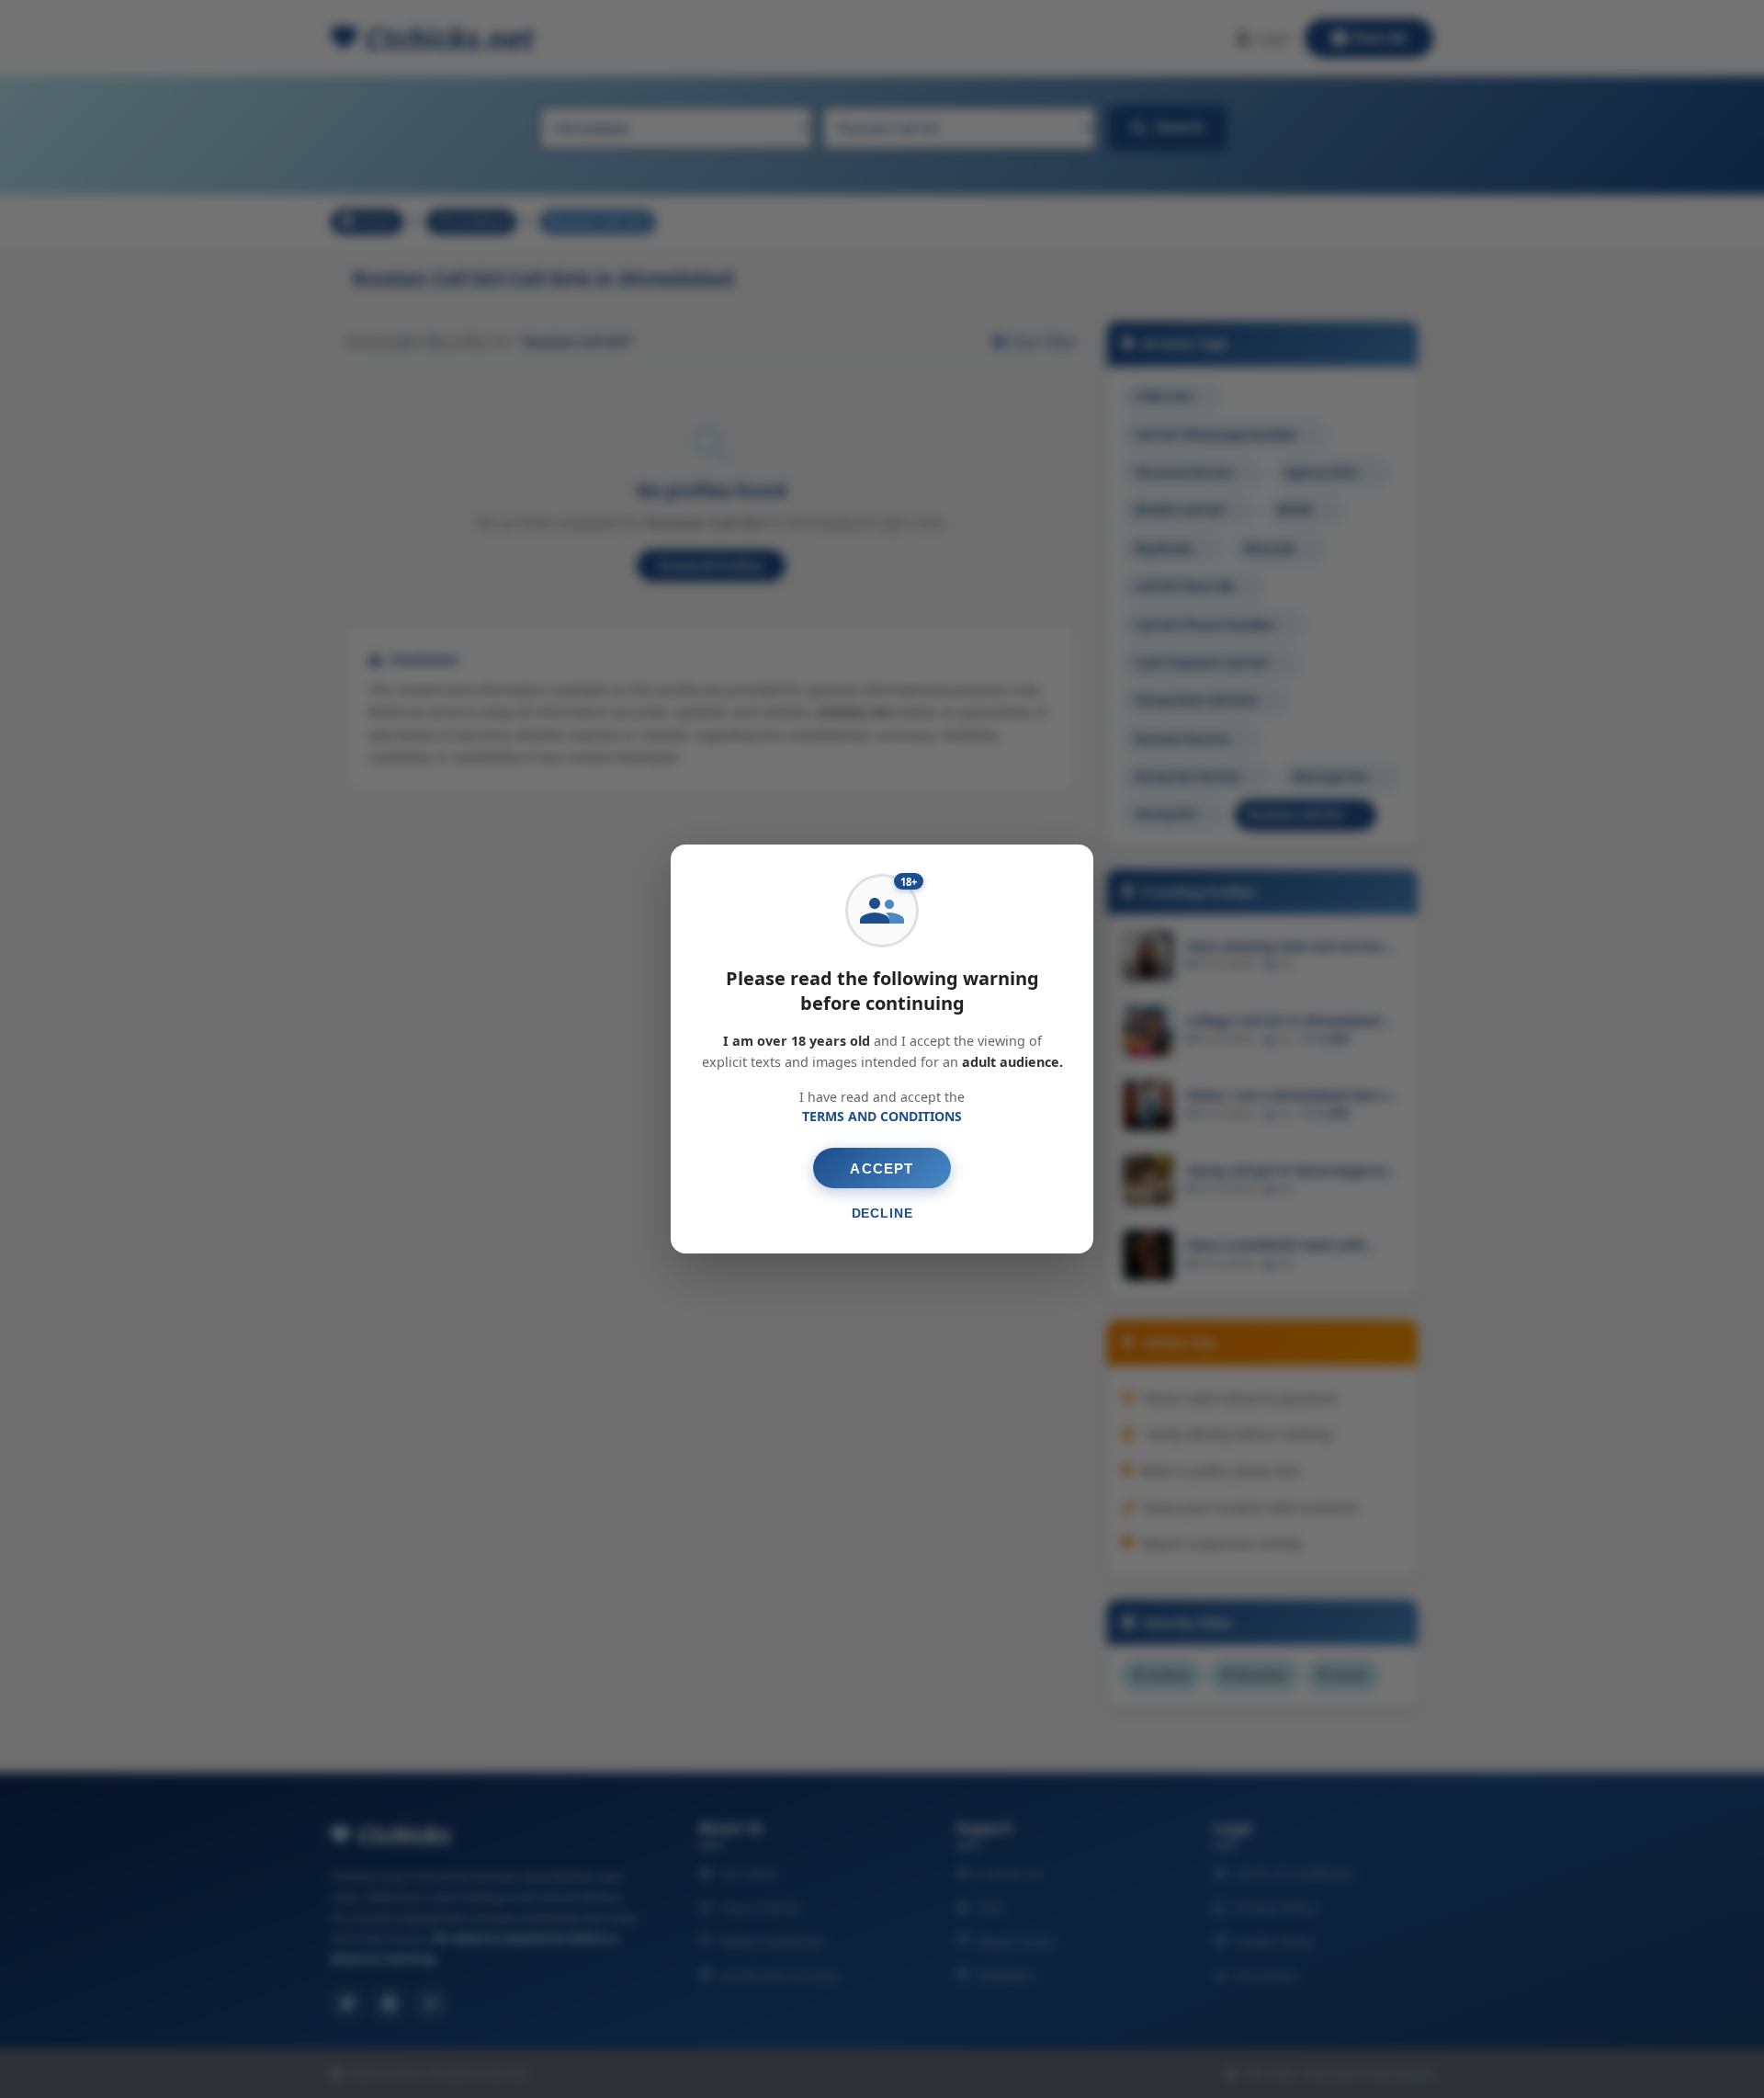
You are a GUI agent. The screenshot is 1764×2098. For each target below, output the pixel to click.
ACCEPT (882, 1168)
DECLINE (882, 1213)
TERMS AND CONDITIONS (882, 1116)
